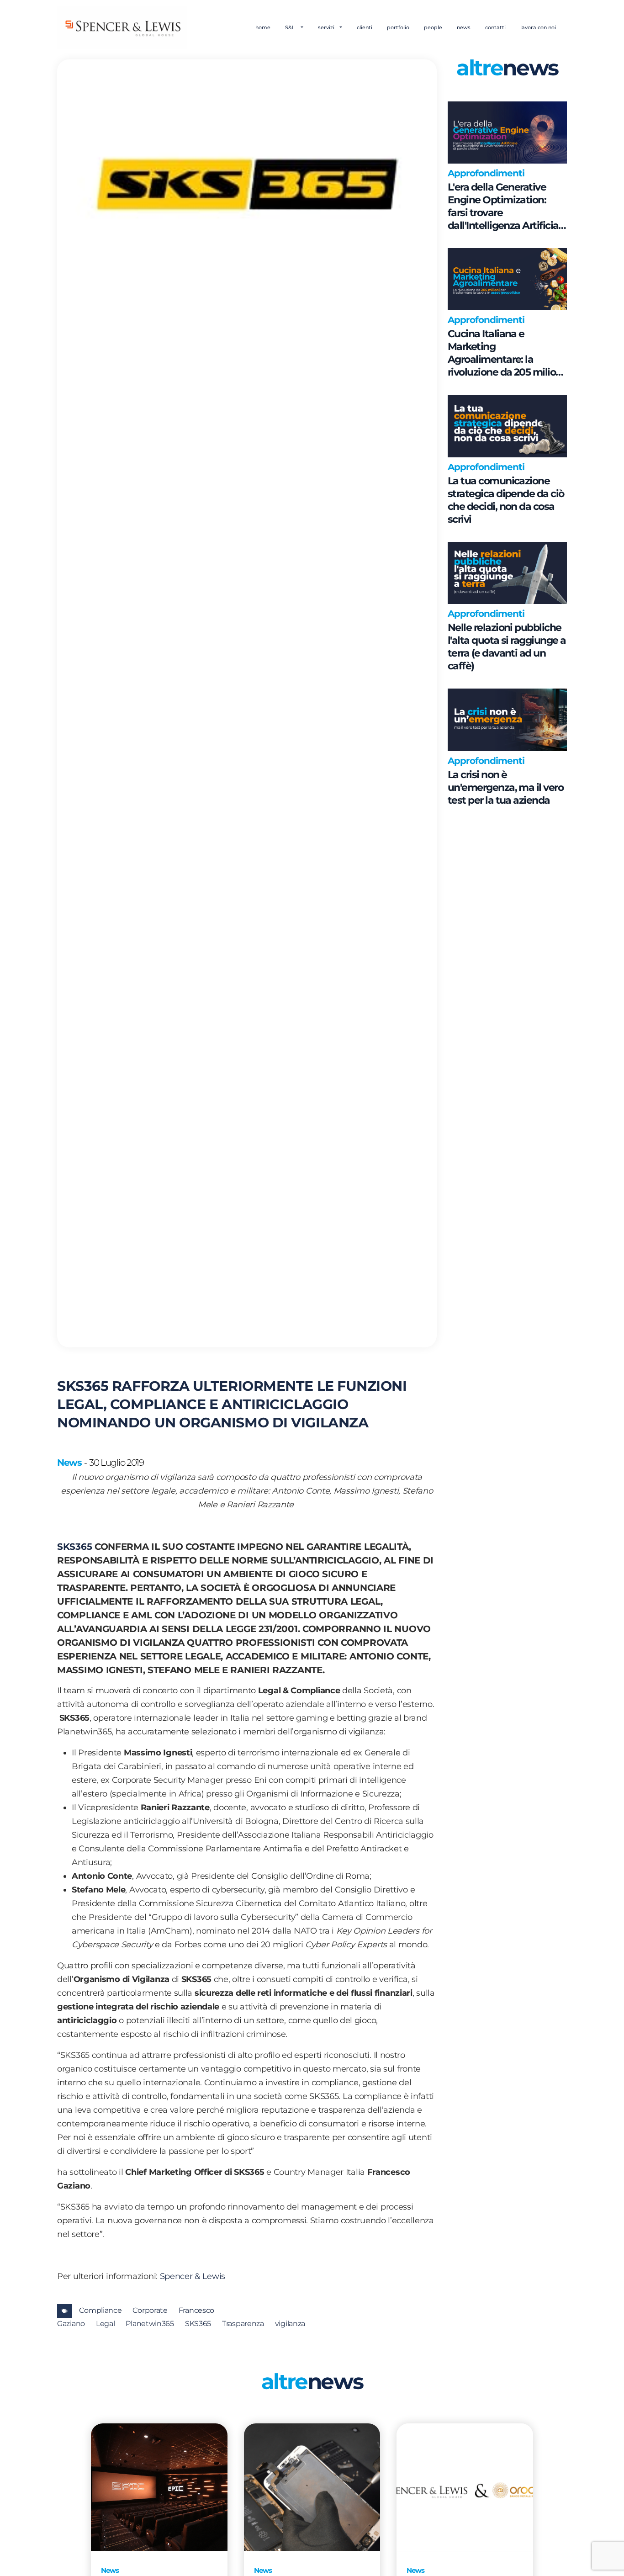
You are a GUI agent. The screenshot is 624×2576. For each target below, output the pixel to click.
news (464, 27)
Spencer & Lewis (193, 2276)
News (69, 1463)
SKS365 (74, 1547)
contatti (495, 27)
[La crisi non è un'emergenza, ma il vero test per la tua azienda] (507, 720)
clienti (365, 27)
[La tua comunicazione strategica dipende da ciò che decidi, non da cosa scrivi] (507, 426)
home (263, 27)
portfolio (398, 27)
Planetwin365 (150, 2324)
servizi (327, 27)
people (433, 27)
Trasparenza (243, 2324)
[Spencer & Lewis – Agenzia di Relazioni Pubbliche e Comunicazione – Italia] (122, 27)
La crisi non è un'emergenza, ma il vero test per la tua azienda (505, 787)
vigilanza (290, 2324)
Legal (106, 2324)
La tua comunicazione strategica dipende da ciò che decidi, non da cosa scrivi (506, 500)
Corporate (150, 2310)
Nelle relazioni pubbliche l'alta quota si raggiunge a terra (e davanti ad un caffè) (507, 647)
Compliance (100, 2310)
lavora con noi (538, 27)
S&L (291, 27)
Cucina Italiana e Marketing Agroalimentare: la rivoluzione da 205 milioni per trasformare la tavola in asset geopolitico (506, 353)
